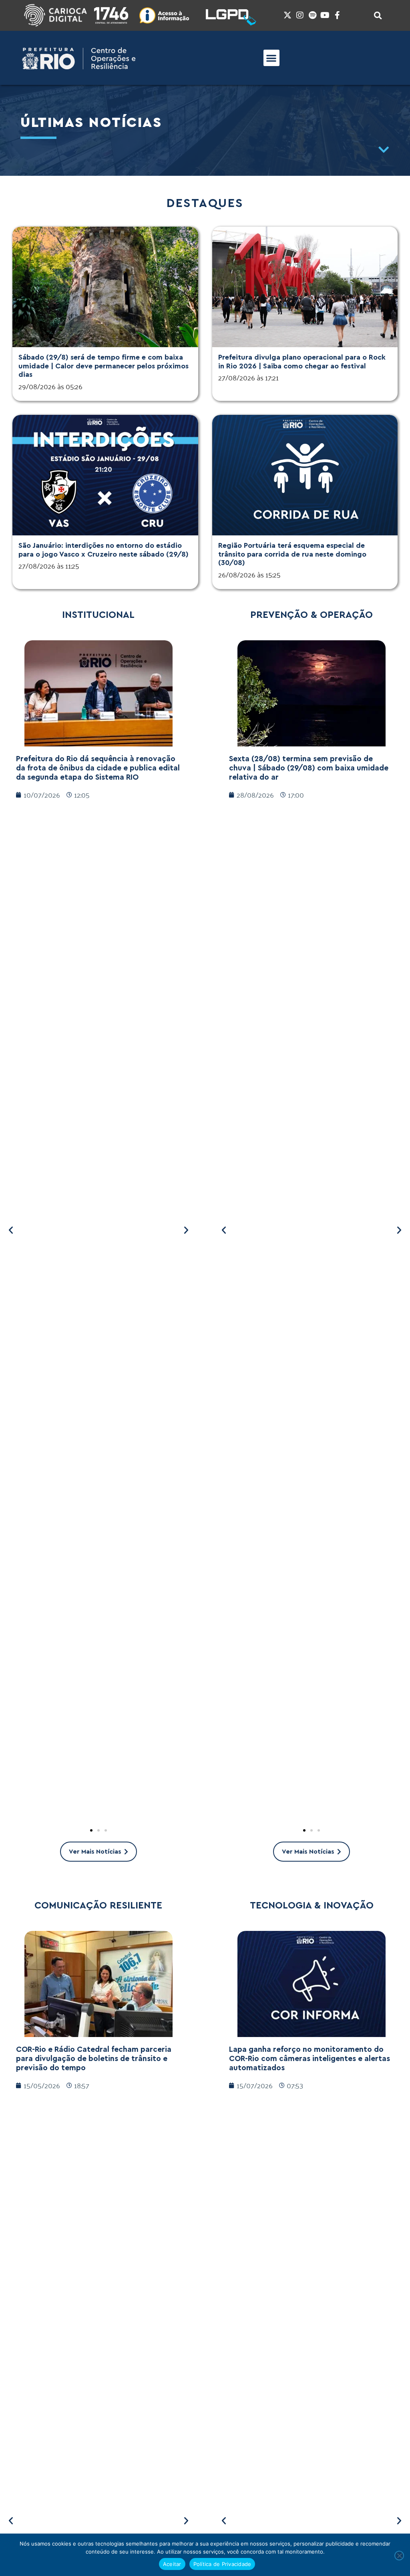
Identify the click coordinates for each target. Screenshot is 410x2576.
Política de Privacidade (222, 2564)
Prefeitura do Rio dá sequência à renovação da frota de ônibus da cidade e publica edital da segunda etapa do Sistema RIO (98, 768)
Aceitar (172, 2564)
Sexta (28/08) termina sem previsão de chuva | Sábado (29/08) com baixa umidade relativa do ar (309, 768)
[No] (399, 2556)
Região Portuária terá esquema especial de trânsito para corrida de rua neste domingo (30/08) (292, 554)
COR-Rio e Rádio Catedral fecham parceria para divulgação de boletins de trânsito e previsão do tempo (94, 2059)
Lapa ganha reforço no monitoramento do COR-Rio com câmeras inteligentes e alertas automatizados (310, 2059)
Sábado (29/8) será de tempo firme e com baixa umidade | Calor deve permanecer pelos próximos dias (104, 366)
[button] (272, 58)
